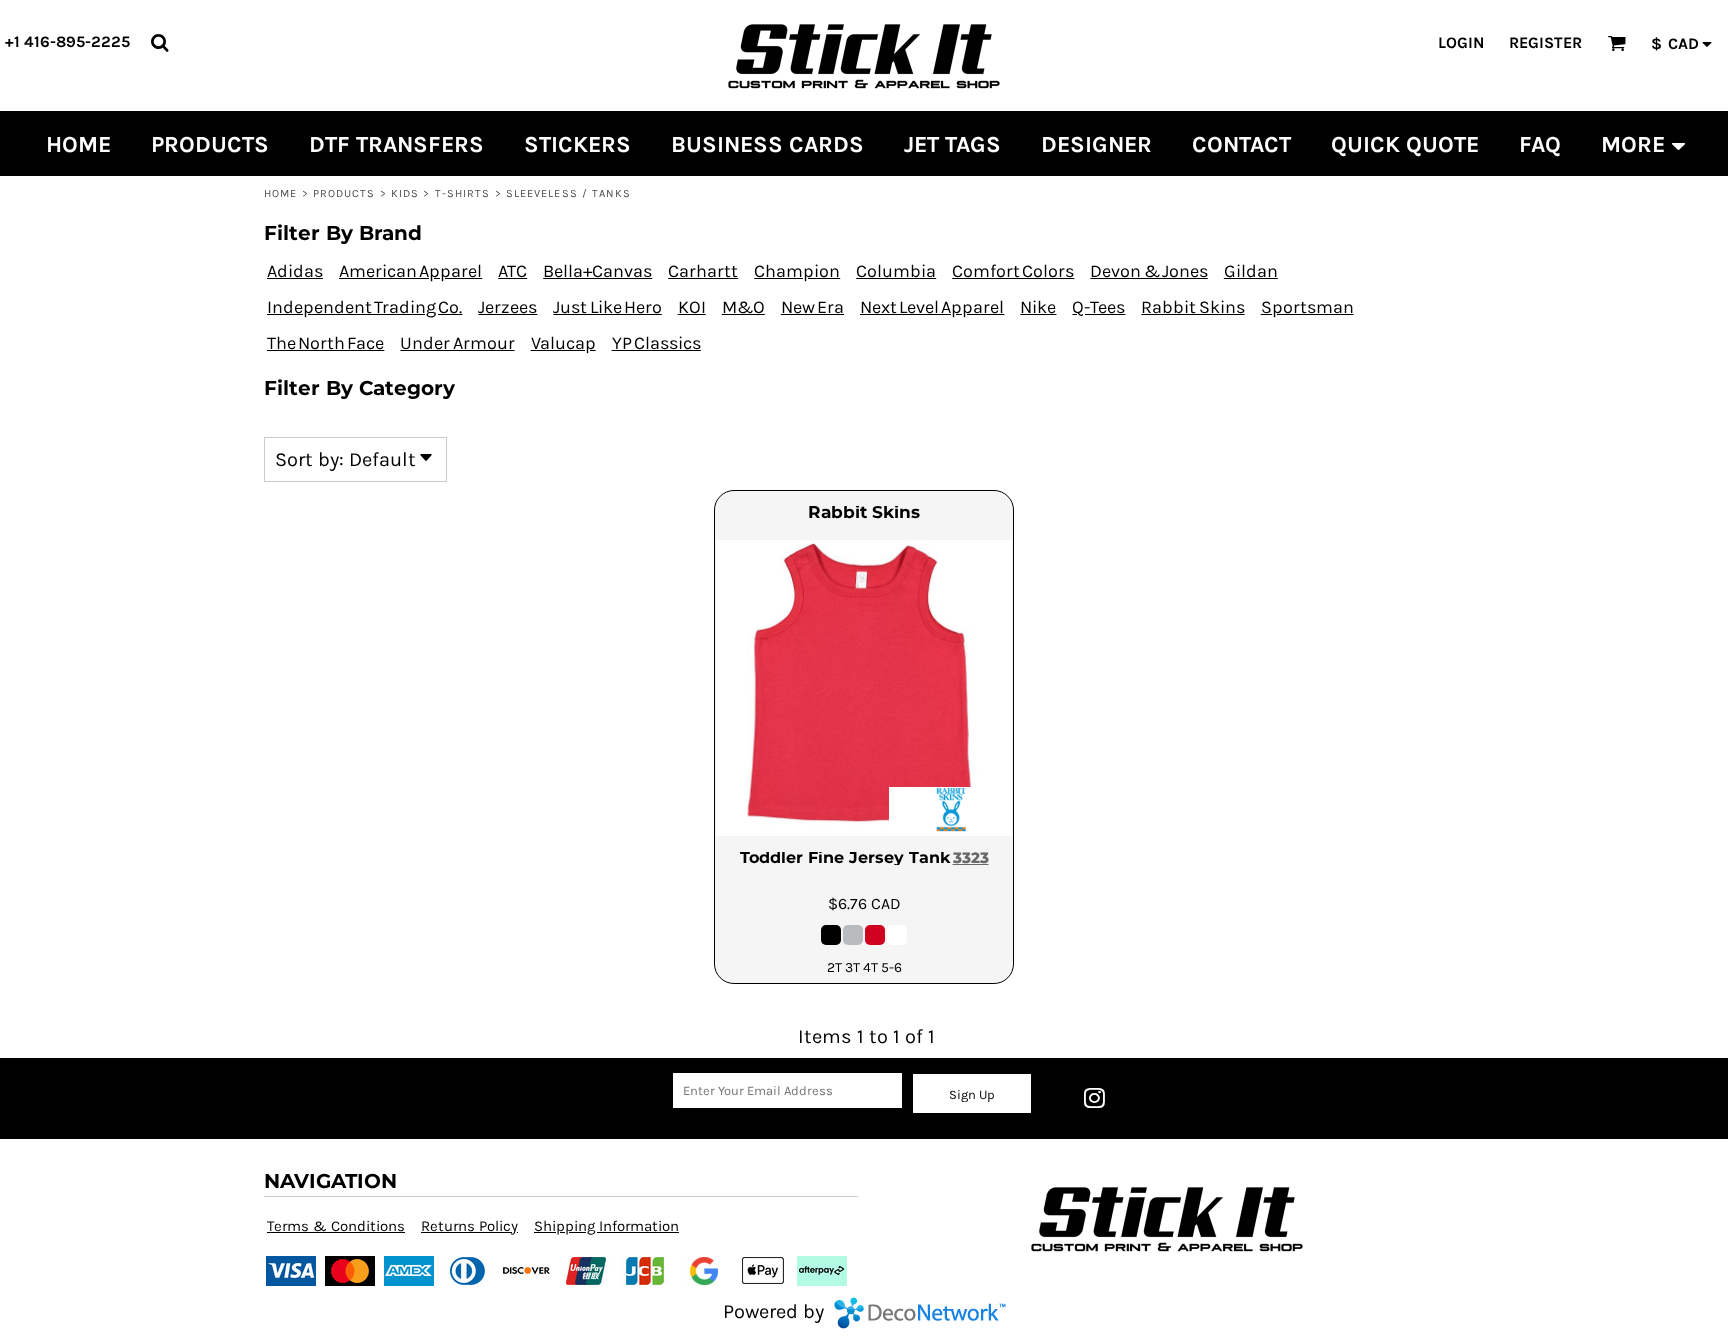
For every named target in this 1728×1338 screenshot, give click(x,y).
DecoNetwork (920, 1313)
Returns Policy (469, 1226)
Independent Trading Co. (364, 307)
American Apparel (410, 271)
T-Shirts (463, 193)
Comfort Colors (1013, 271)
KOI (692, 307)
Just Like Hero (607, 307)
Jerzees (507, 307)
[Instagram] (1094, 1098)
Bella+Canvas (597, 271)
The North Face (325, 343)
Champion (797, 271)
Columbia (896, 271)
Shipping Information (606, 1226)
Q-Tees (1098, 307)
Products (344, 193)
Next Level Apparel (932, 307)
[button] (159, 42)
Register (1545, 42)
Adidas (295, 271)
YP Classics (656, 343)
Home (280, 193)
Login (1461, 42)
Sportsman (1307, 307)
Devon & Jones (1148, 271)
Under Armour (457, 343)
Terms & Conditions (336, 1226)
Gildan (1251, 271)
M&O (743, 307)
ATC (512, 271)
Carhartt (703, 271)
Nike (1038, 307)
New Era (812, 307)
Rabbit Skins (1192, 307)
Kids (405, 193)
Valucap (563, 343)
